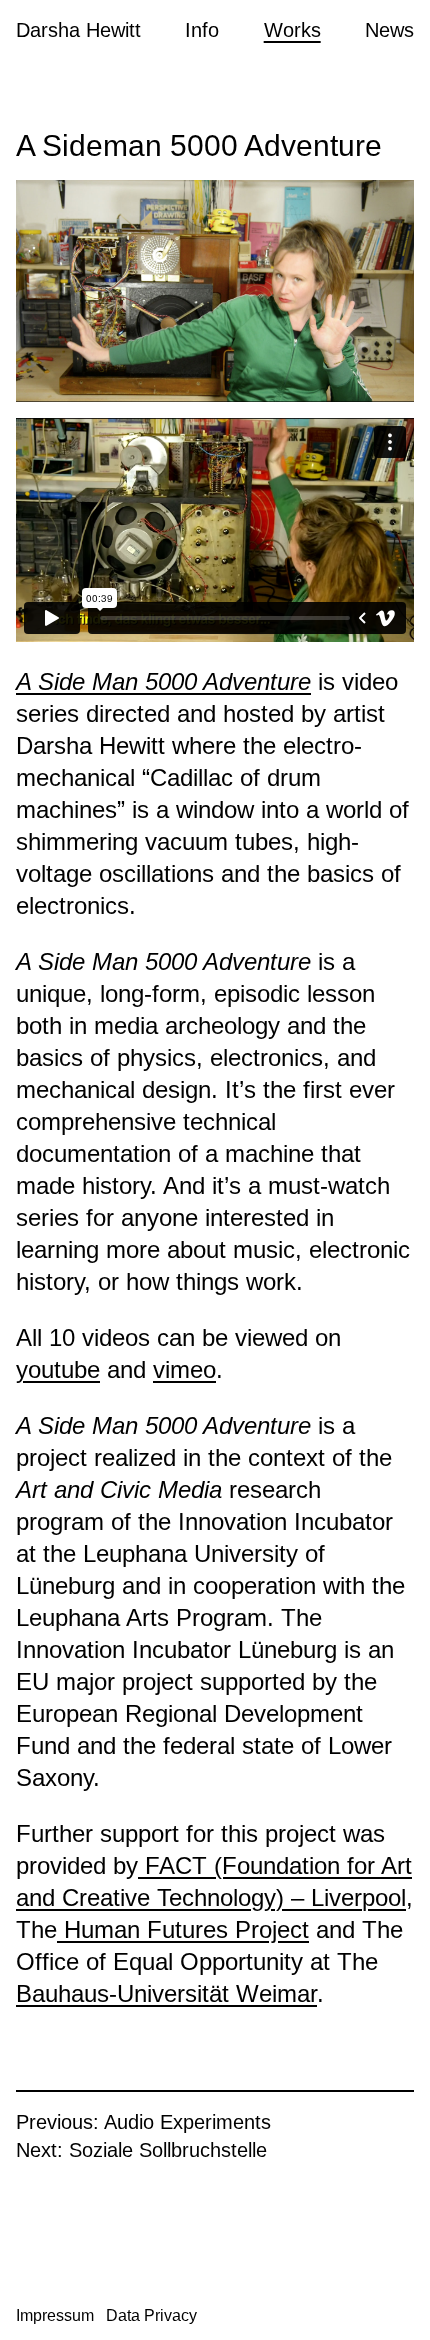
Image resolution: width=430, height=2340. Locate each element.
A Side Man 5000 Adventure (163, 681)
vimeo (184, 1369)
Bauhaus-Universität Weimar (166, 1993)
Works (292, 30)
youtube (58, 1369)
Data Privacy (151, 2315)
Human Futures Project (183, 1929)
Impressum (55, 2315)
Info (202, 30)
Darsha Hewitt (78, 30)
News (389, 30)
